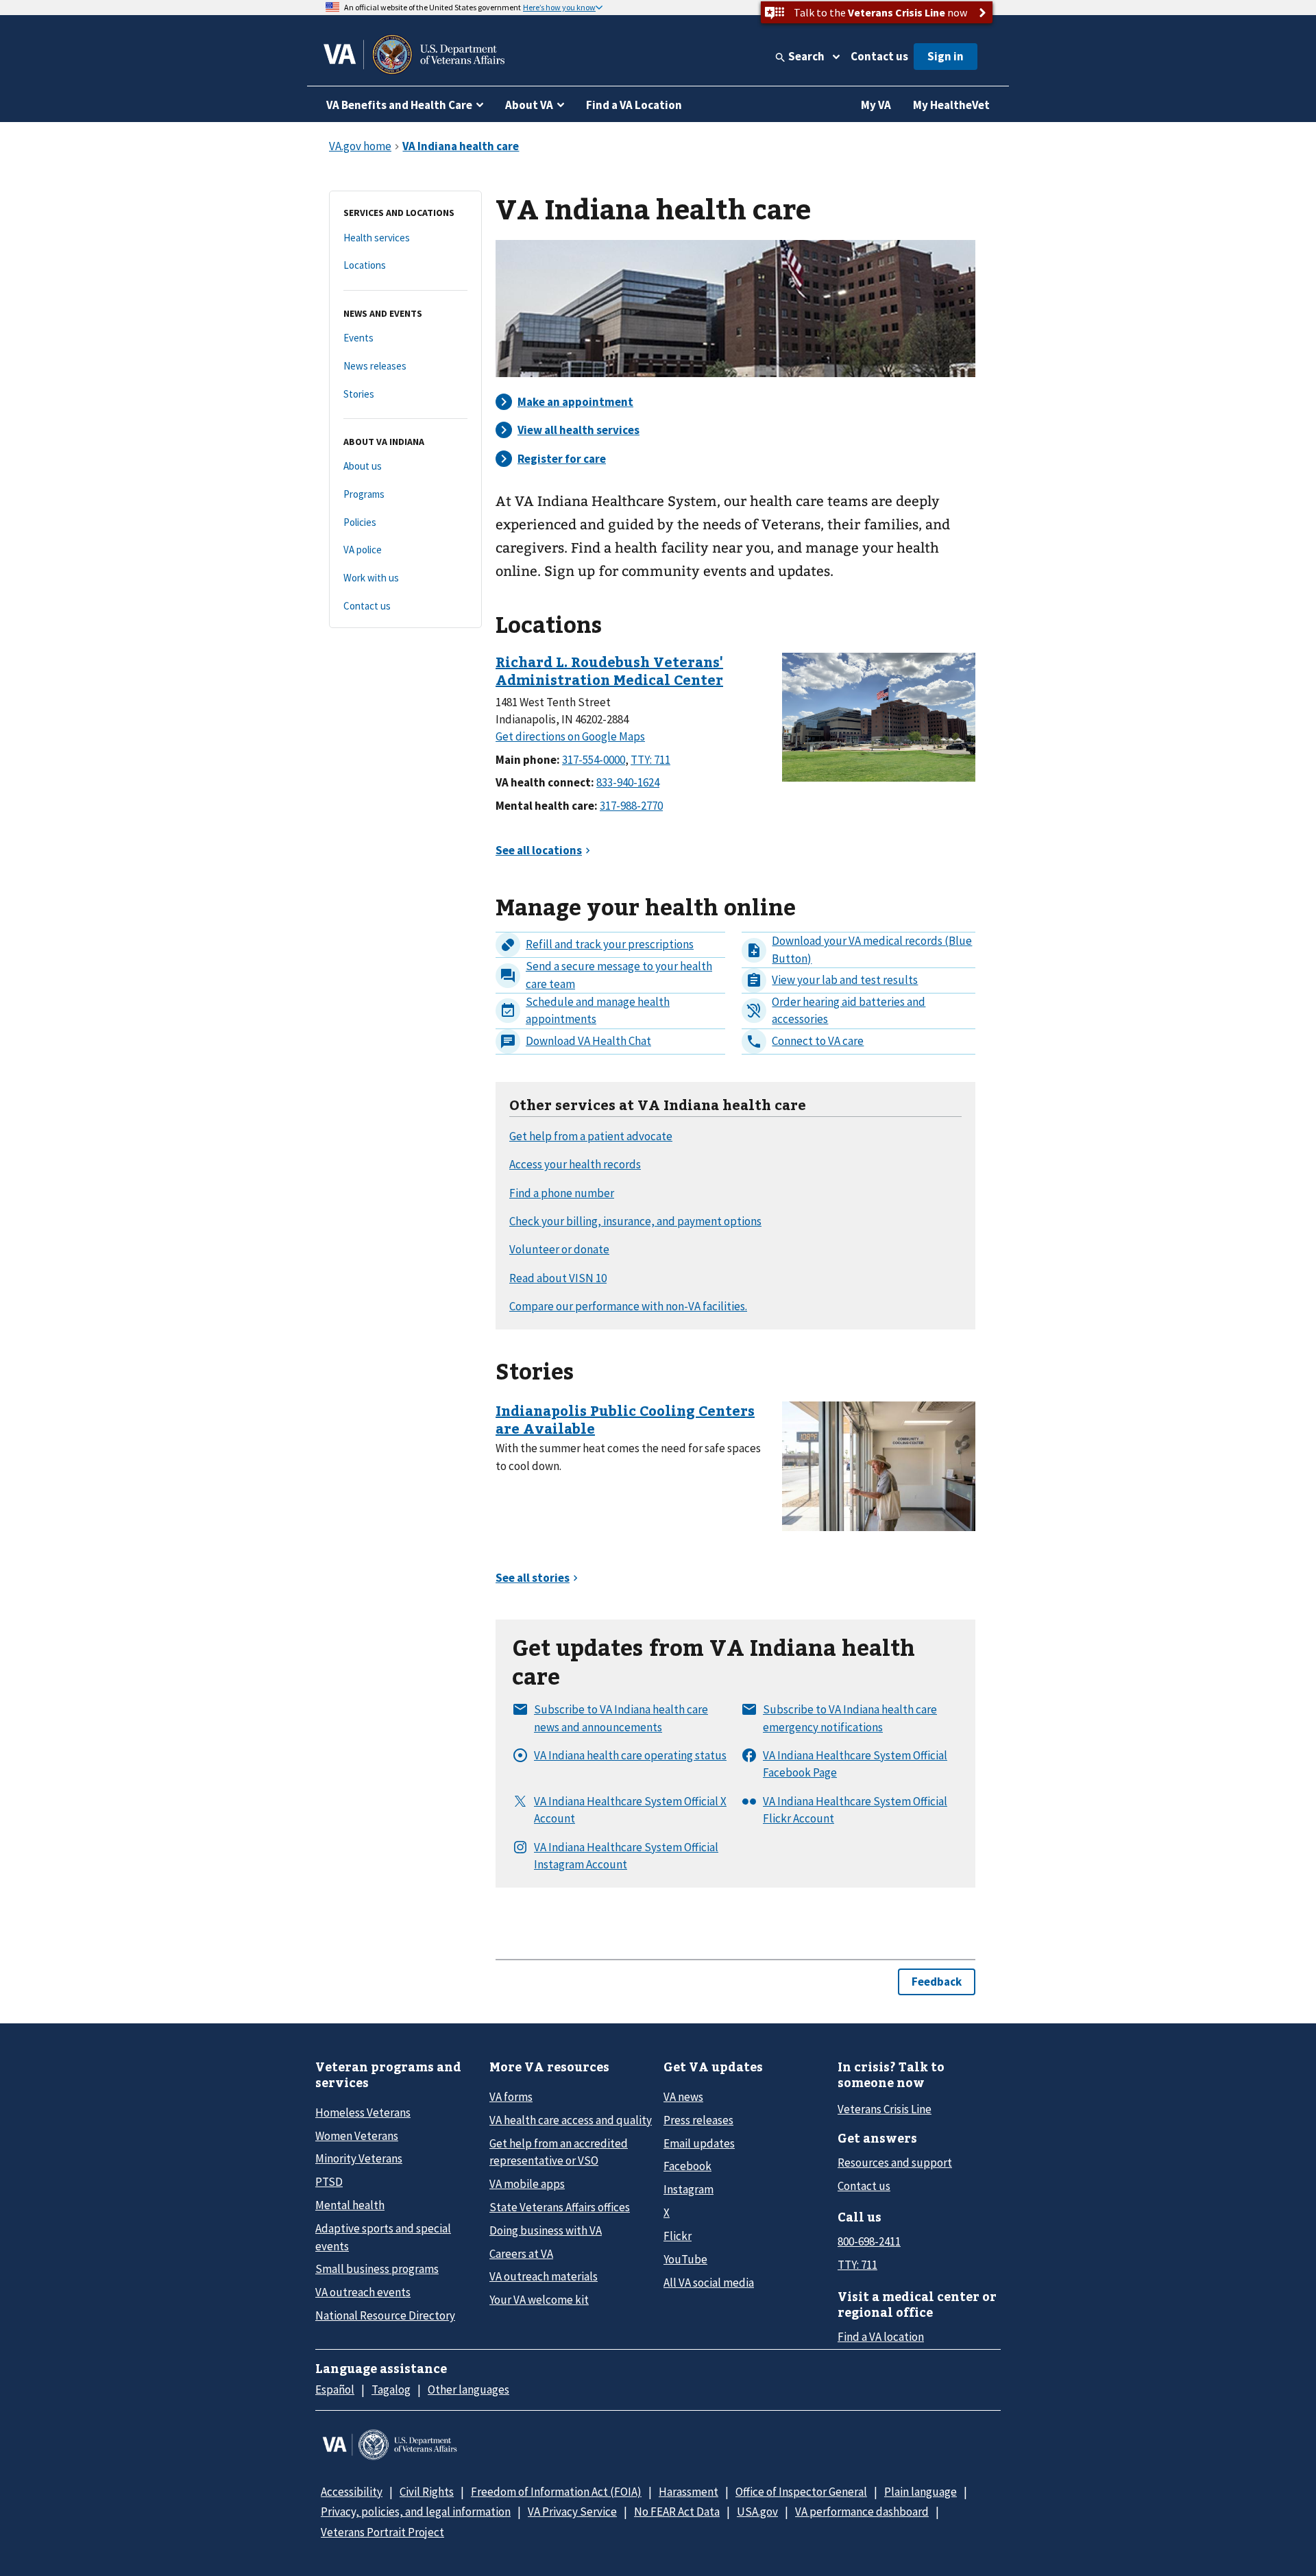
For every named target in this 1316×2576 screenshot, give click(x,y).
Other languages (468, 2390)
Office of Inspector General (801, 2492)
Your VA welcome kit (539, 2300)
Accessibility (352, 2492)
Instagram (689, 2189)
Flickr (678, 2236)
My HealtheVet (951, 105)
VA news (683, 2097)
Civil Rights (427, 2492)
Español (335, 2390)
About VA (529, 105)
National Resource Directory (385, 2315)
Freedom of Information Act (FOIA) (556, 2492)
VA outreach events (363, 2292)
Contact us (879, 56)
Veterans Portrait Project (382, 2532)
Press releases (698, 2120)
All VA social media (709, 2283)
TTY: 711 (857, 2265)
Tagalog (391, 2390)
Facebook (687, 2166)
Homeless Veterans (363, 2112)
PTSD (329, 2182)
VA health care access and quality (571, 2120)
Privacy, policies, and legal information (416, 2512)
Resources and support (895, 2163)
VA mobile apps (527, 2184)
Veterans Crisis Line (885, 2109)
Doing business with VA (546, 2230)
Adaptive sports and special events (383, 2237)
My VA (876, 105)
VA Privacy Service (572, 2512)
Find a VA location (881, 2337)
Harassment (689, 2492)
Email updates (699, 2143)
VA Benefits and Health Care (399, 105)
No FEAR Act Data (677, 2512)
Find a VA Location (634, 105)
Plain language (921, 2492)
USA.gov (757, 2512)
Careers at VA (521, 2254)
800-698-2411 (869, 2241)
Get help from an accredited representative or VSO (559, 2152)
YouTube (685, 2259)
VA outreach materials (544, 2276)
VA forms (511, 2097)
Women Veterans (357, 2136)
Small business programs (377, 2269)
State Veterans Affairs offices (560, 2207)
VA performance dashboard (862, 2512)
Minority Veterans (359, 2158)
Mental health (350, 2205)
